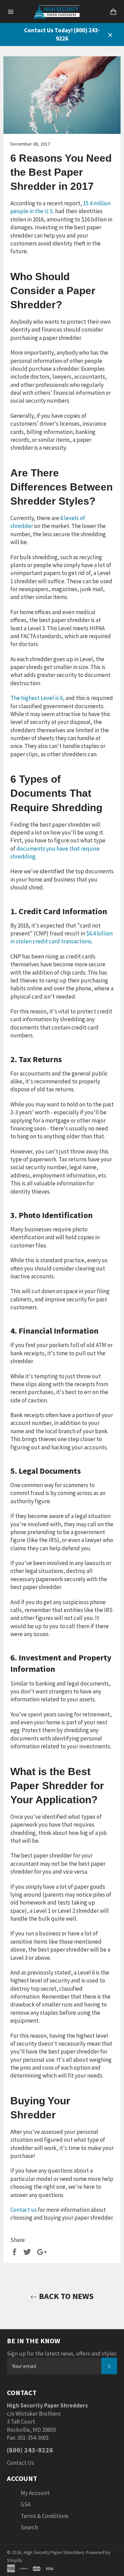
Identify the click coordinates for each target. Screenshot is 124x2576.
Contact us (24, 2210)
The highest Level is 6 (37, 698)
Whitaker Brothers (38, 2414)
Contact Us (20, 2463)
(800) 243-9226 (30, 2450)
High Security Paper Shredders (54, 2552)
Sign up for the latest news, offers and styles (62, 2354)
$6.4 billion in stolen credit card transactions (61, 937)
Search (29, 2527)
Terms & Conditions (45, 2516)
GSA (26, 2504)
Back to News (65, 2296)
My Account (35, 2493)
